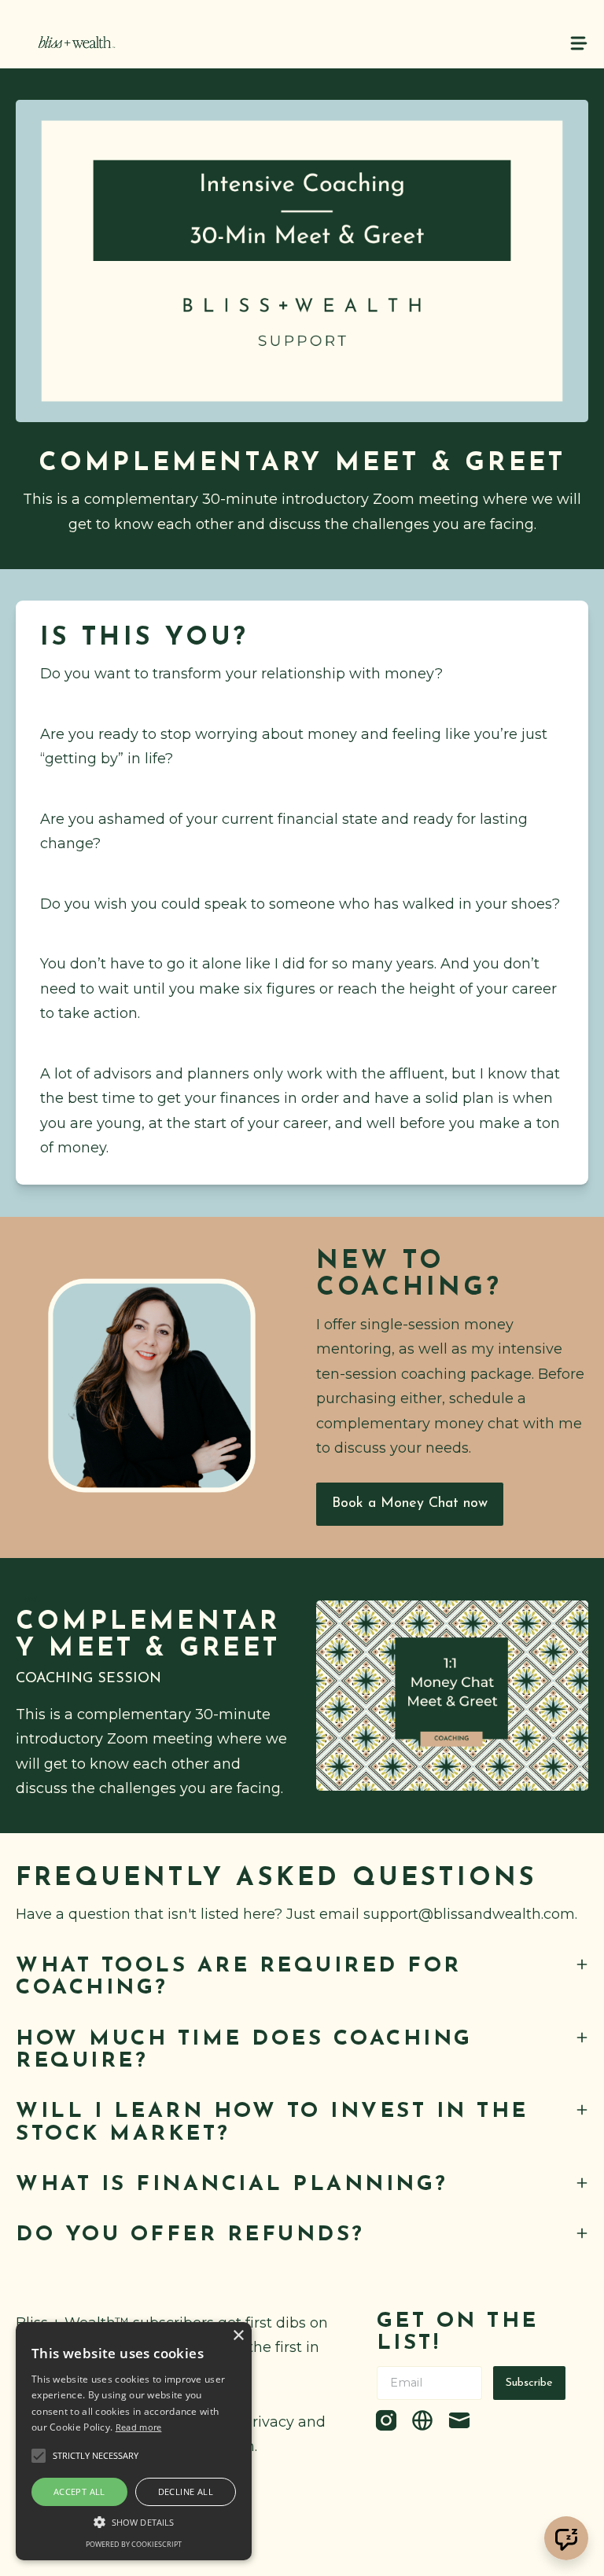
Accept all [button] (79, 2491)
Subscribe (529, 2383)
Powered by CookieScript (134, 2544)
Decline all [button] (186, 2491)
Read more (139, 2427)
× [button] (238, 2336)
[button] (134, 2522)
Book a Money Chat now (410, 1504)
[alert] (134, 2441)
